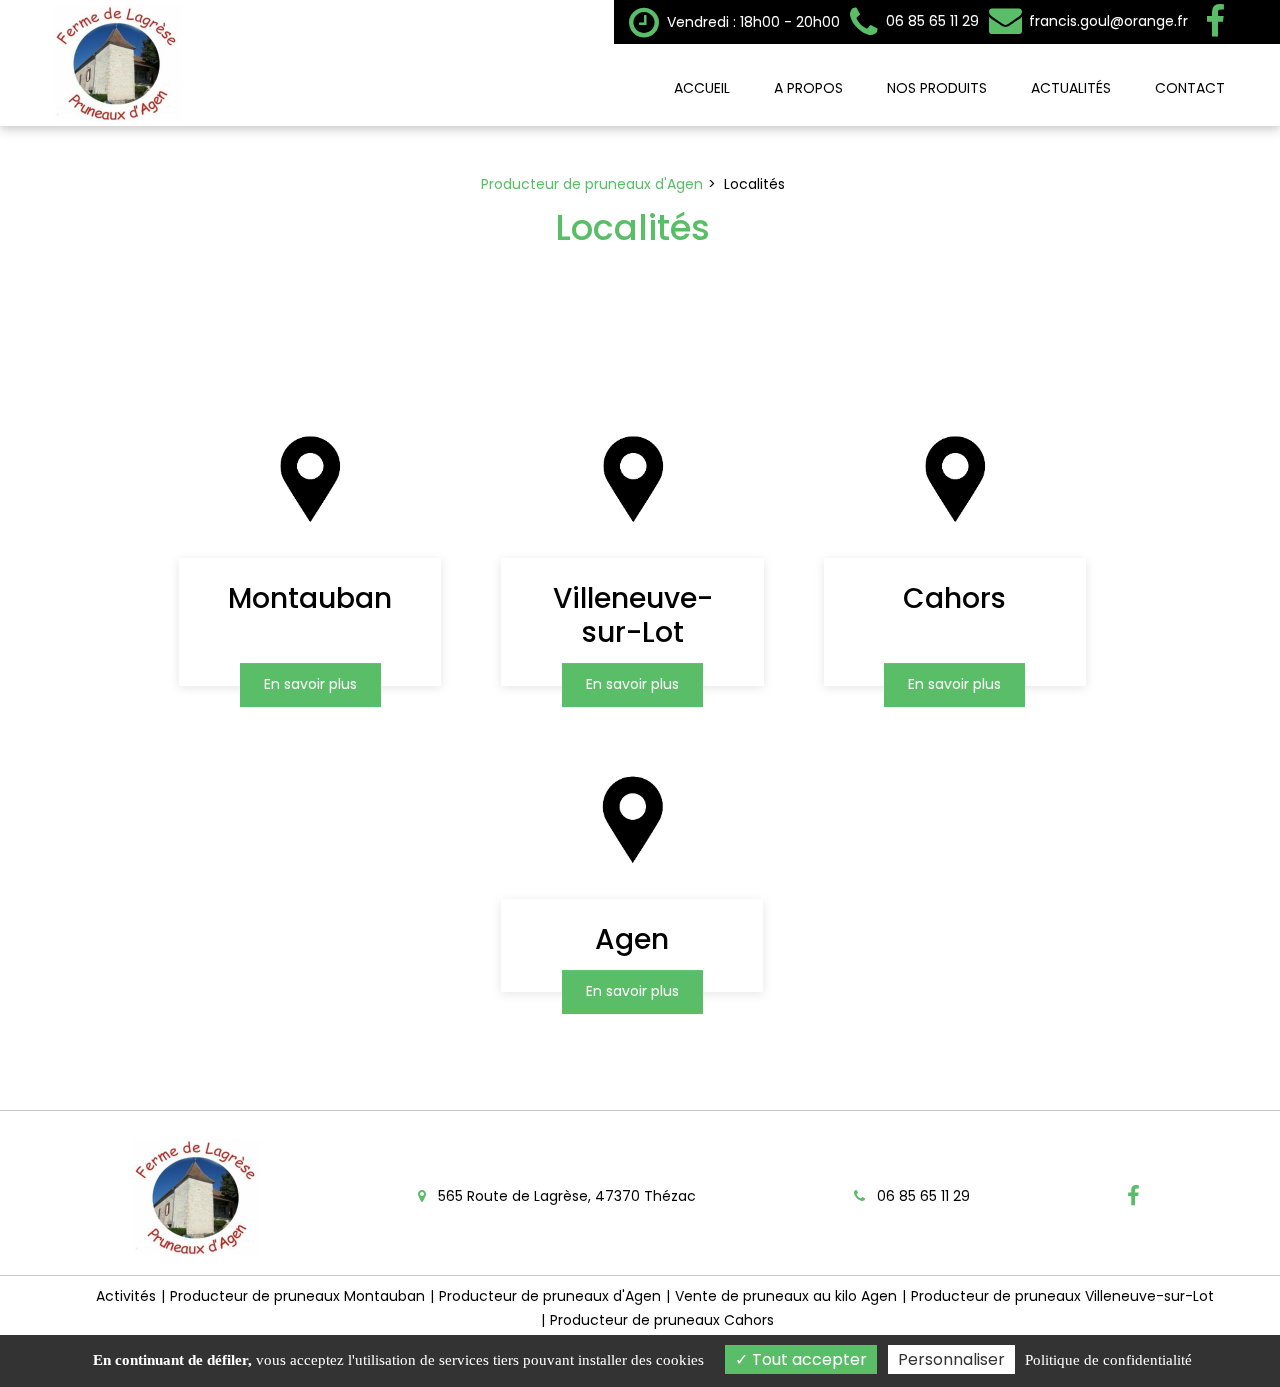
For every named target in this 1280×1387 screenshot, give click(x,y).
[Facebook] (1215, 22)
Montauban (310, 599)
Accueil (702, 88)
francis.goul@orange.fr (1106, 21)
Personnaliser (951, 1359)
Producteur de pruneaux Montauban (297, 1296)
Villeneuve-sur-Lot (633, 615)
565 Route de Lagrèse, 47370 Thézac (565, 1196)
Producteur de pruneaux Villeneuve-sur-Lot (1062, 1296)
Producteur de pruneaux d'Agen (550, 1296)
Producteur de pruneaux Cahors (662, 1320)
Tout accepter (807, 1359)
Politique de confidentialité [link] (1108, 1360)
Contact (1190, 88)
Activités (126, 1296)
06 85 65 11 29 (921, 1196)
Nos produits (937, 88)
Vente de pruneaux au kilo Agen (786, 1296)
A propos (808, 88)
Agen (633, 939)
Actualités (1071, 88)
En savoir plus (310, 685)
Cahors (954, 599)
